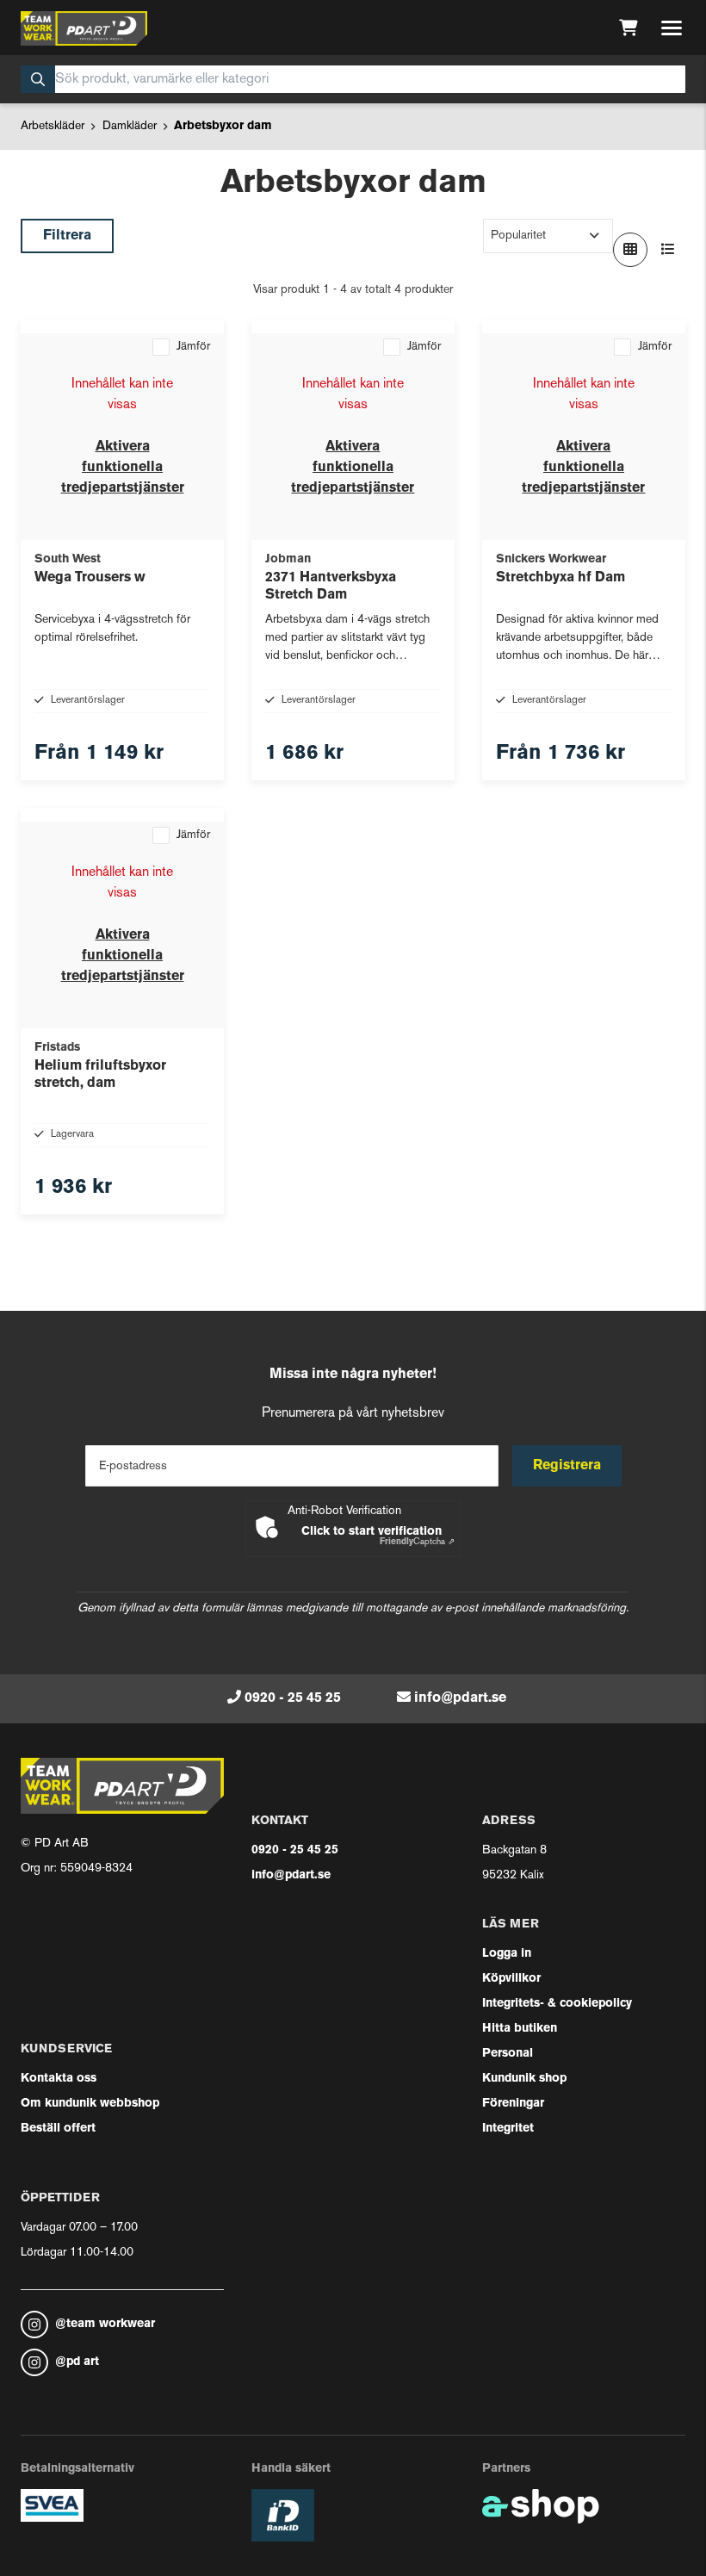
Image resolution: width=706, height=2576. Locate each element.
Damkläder (130, 126)
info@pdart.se (460, 1698)
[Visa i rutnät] (630, 250)
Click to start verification (372, 1532)
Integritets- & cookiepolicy (557, 2004)
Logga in (507, 1954)
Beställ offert (58, 2129)
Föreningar (513, 2104)
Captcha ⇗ (417, 1542)
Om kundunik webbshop (90, 2104)
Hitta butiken (520, 2029)
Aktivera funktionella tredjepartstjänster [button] (123, 468)
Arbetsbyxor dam (223, 126)
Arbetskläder (53, 126)
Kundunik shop (524, 2079)
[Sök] (38, 79)
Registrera (567, 1466)
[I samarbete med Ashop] (541, 2506)
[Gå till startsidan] (84, 28)
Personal (508, 2054)
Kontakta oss (59, 2079)
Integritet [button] (508, 2129)
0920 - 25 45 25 (293, 1698)
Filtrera (67, 236)
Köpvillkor (511, 1979)
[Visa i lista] (668, 250)
